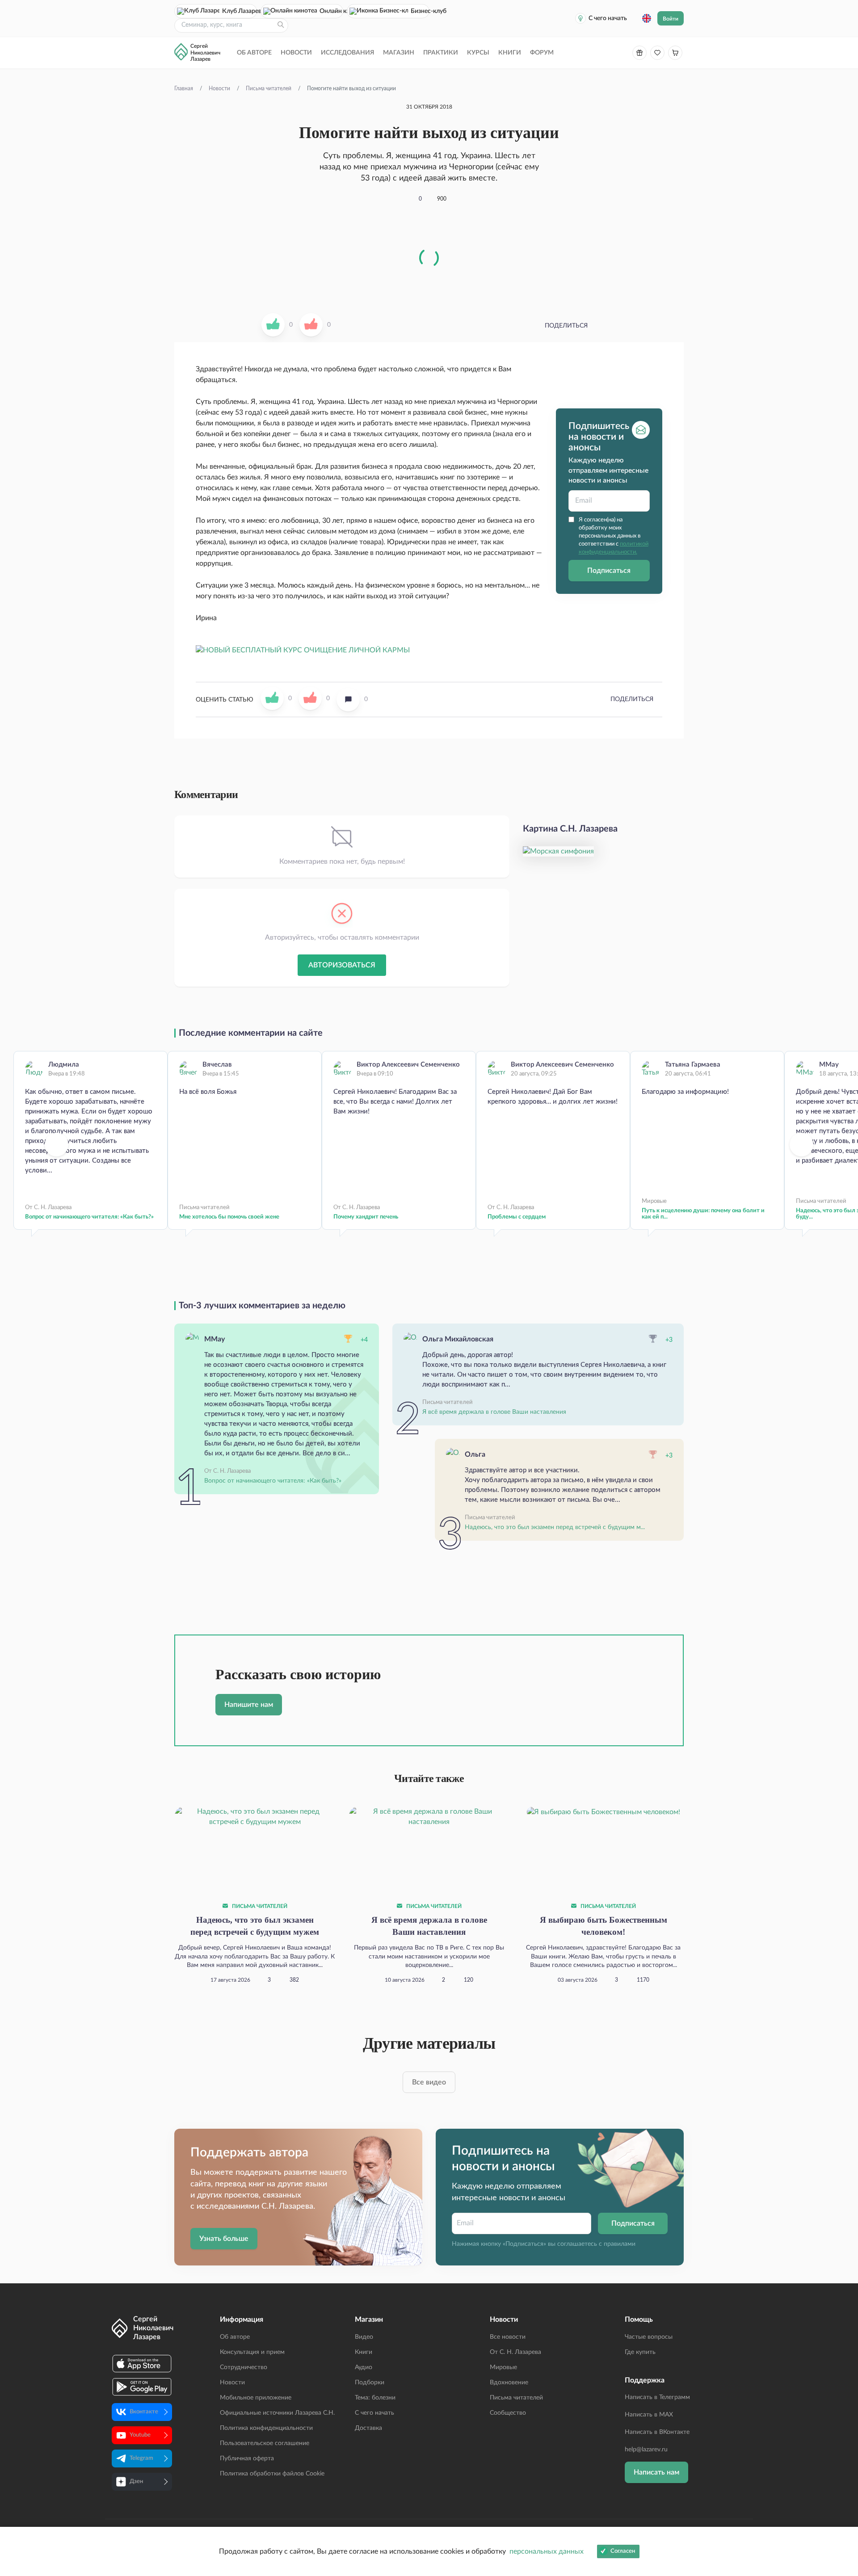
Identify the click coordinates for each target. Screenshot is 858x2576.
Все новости (508, 2337)
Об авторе (254, 53)
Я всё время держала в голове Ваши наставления (494, 1412)
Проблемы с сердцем (517, 1217)
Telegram (141, 2458)
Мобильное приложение (256, 2398)
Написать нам (656, 2472)
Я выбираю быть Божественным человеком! (604, 1926)
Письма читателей (259, 1906)
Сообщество (508, 2413)
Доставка (368, 2428)
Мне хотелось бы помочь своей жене (229, 1217)
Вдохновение (509, 2383)
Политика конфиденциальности (266, 2428)
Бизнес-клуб (420, 11)
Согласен (623, 2551)
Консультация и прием (252, 2352)
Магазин (399, 53)
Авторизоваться (342, 965)
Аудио (364, 2367)
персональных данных (547, 2551)
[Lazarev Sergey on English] (647, 18)
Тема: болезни (375, 2398)
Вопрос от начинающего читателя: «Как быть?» (89, 1217)
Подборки (370, 2383)
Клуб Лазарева (240, 11)
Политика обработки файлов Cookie (272, 2474)
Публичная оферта (247, 2458)
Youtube (140, 2435)
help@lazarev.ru (646, 2450)
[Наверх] (842, 2482)
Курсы (478, 53)
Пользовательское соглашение (265, 2443)
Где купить (640, 2352)
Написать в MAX (649, 2415)
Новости (296, 53)
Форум (542, 53)
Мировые (503, 2367)
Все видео (429, 2082)
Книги (510, 53)
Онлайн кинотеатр (331, 11)
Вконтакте (144, 2412)
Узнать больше (224, 2239)
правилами (620, 2244)
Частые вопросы (649, 2337)
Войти (671, 19)
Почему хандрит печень (366, 1217)
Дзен (136, 2481)
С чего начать (608, 18)
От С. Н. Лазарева (515, 2352)
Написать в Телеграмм (657, 2397)
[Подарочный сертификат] (639, 53)
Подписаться (609, 571)
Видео (364, 2337)
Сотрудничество (244, 2367)
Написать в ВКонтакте (657, 2432)
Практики (441, 53)
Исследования (347, 53)
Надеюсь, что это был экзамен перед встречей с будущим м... (555, 1527)
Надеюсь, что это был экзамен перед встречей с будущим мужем (255, 1926)
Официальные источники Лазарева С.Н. (277, 2413)
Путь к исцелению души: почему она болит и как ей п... (703, 1214)
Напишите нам (249, 1705)
